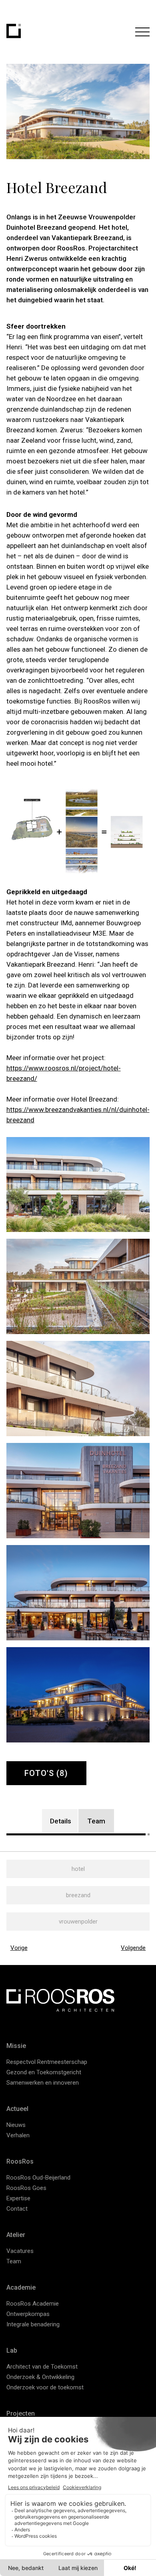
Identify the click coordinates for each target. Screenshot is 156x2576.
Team (96, 1821)
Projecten (21, 2413)
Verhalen (18, 2135)
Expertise (18, 2198)
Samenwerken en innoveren (43, 2083)
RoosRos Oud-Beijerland (38, 2178)
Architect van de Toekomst (42, 2367)
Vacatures (20, 2251)
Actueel (17, 2109)
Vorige (19, 1948)
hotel (78, 1869)
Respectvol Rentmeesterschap (47, 2062)
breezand (78, 1895)
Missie (16, 2046)
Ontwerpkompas (28, 2314)
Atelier (16, 2235)
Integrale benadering (33, 2324)
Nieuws (16, 2125)
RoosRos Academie (33, 2304)
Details (61, 1821)
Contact (17, 2209)
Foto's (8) (46, 1773)
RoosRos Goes (26, 2188)
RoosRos (20, 2161)
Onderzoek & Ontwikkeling (40, 2377)
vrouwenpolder (78, 1922)
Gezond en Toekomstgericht (44, 2072)
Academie (21, 2287)
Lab (12, 2350)
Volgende (133, 1948)
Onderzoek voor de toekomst (45, 2387)
